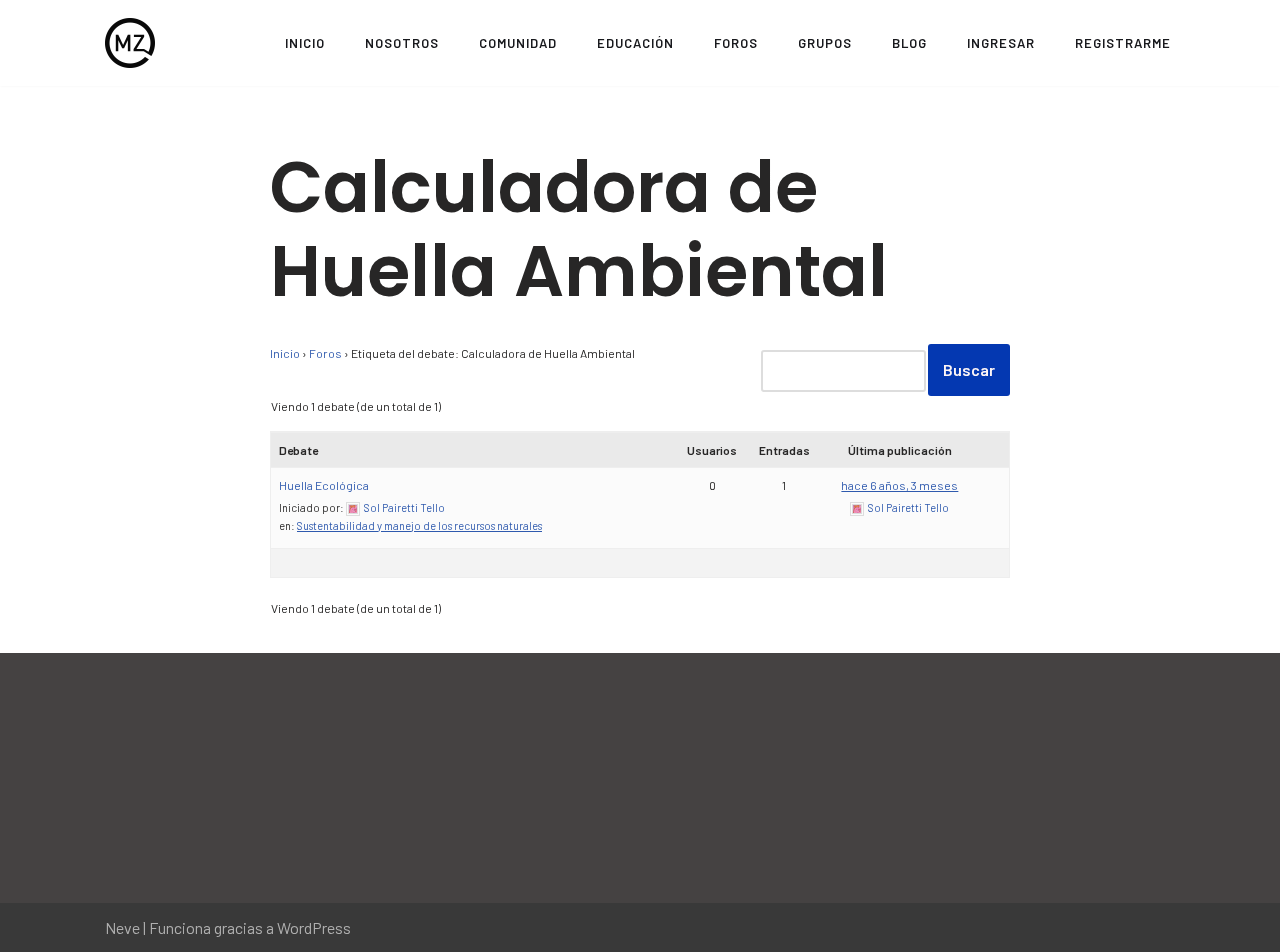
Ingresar (1001, 43)
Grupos (825, 43)
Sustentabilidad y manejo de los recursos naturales (419, 525)
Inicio (305, 43)
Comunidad (518, 43)
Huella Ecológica (324, 485)
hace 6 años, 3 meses (899, 485)
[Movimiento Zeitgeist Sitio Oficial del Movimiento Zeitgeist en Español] (130, 43)
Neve (122, 927)
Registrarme (1123, 43)
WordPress (314, 927)
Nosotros (402, 43)
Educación (635, 43)
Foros (736, 43)
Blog (909, 43)
